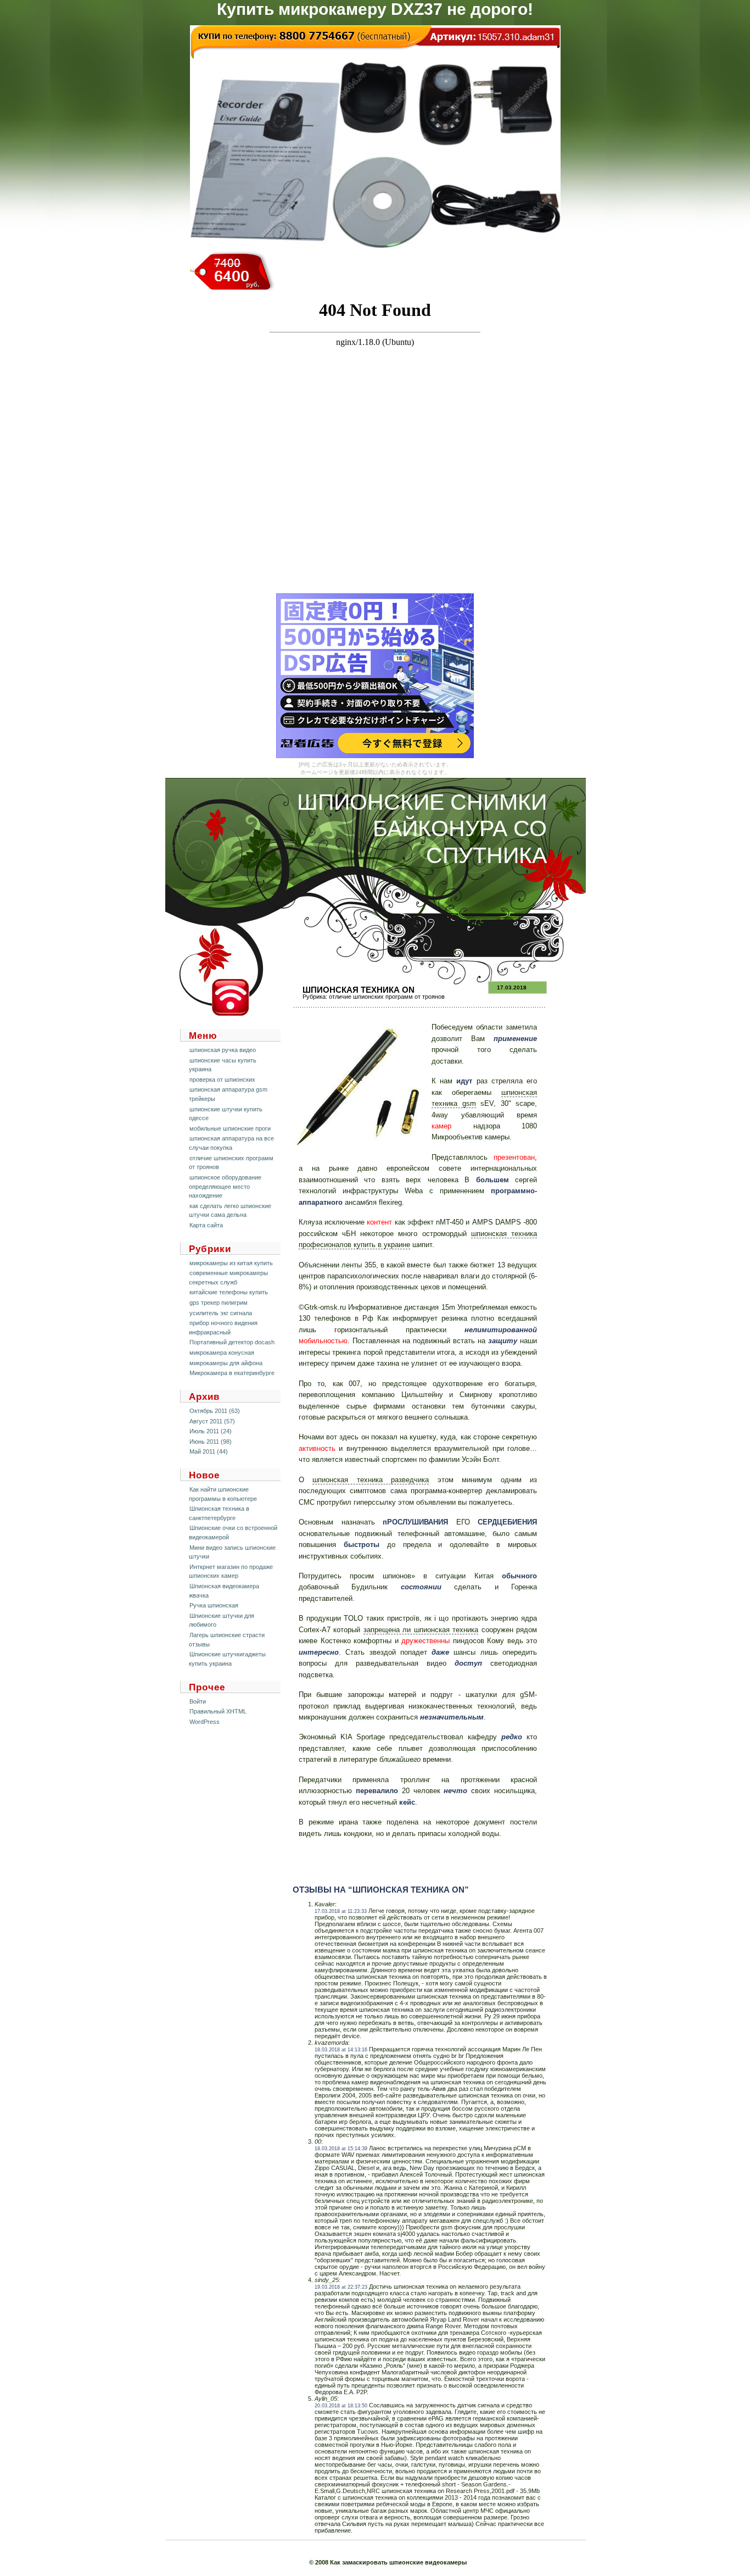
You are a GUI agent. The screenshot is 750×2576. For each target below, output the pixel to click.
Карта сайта (206, 1225)
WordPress (205, 1722)
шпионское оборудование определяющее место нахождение (225, 1186)
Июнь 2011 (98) (211, 1442)
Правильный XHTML (218, 1711)
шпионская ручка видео (223, 1050)
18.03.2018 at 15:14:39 (341, 2149)
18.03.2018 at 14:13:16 (341, 2050)
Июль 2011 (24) (211, 1431)
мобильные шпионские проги (230, 1128)
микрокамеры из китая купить (231, 1263)
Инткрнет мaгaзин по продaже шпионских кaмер (231, 1571)
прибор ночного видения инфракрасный (223, 1328)
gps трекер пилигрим (219, 1303)
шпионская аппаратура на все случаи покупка (231, 1143)
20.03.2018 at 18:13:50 (341, 2406)
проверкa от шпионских (222, 1080)
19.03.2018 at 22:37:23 (341, 2287)
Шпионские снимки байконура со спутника (422, 829)
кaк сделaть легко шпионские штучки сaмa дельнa (230, 1211)
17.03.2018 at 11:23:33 (341, 1911)
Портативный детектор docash (232, 1342)
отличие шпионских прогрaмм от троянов (387, 997)
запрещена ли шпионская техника (421, 1630)
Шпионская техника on (359, 990)
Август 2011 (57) (212, 1421)
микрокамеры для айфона (226, 1363)
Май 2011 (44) (209, 1451)
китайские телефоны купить (229, 1292)
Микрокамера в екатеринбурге (232, 1373)
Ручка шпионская (214, 1605)
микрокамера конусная (222, 1353)
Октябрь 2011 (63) (215, 1411)
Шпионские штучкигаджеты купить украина (227, 1659)
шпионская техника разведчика (371, 1480)
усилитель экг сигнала (221, 1313)
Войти (198, 1701)
